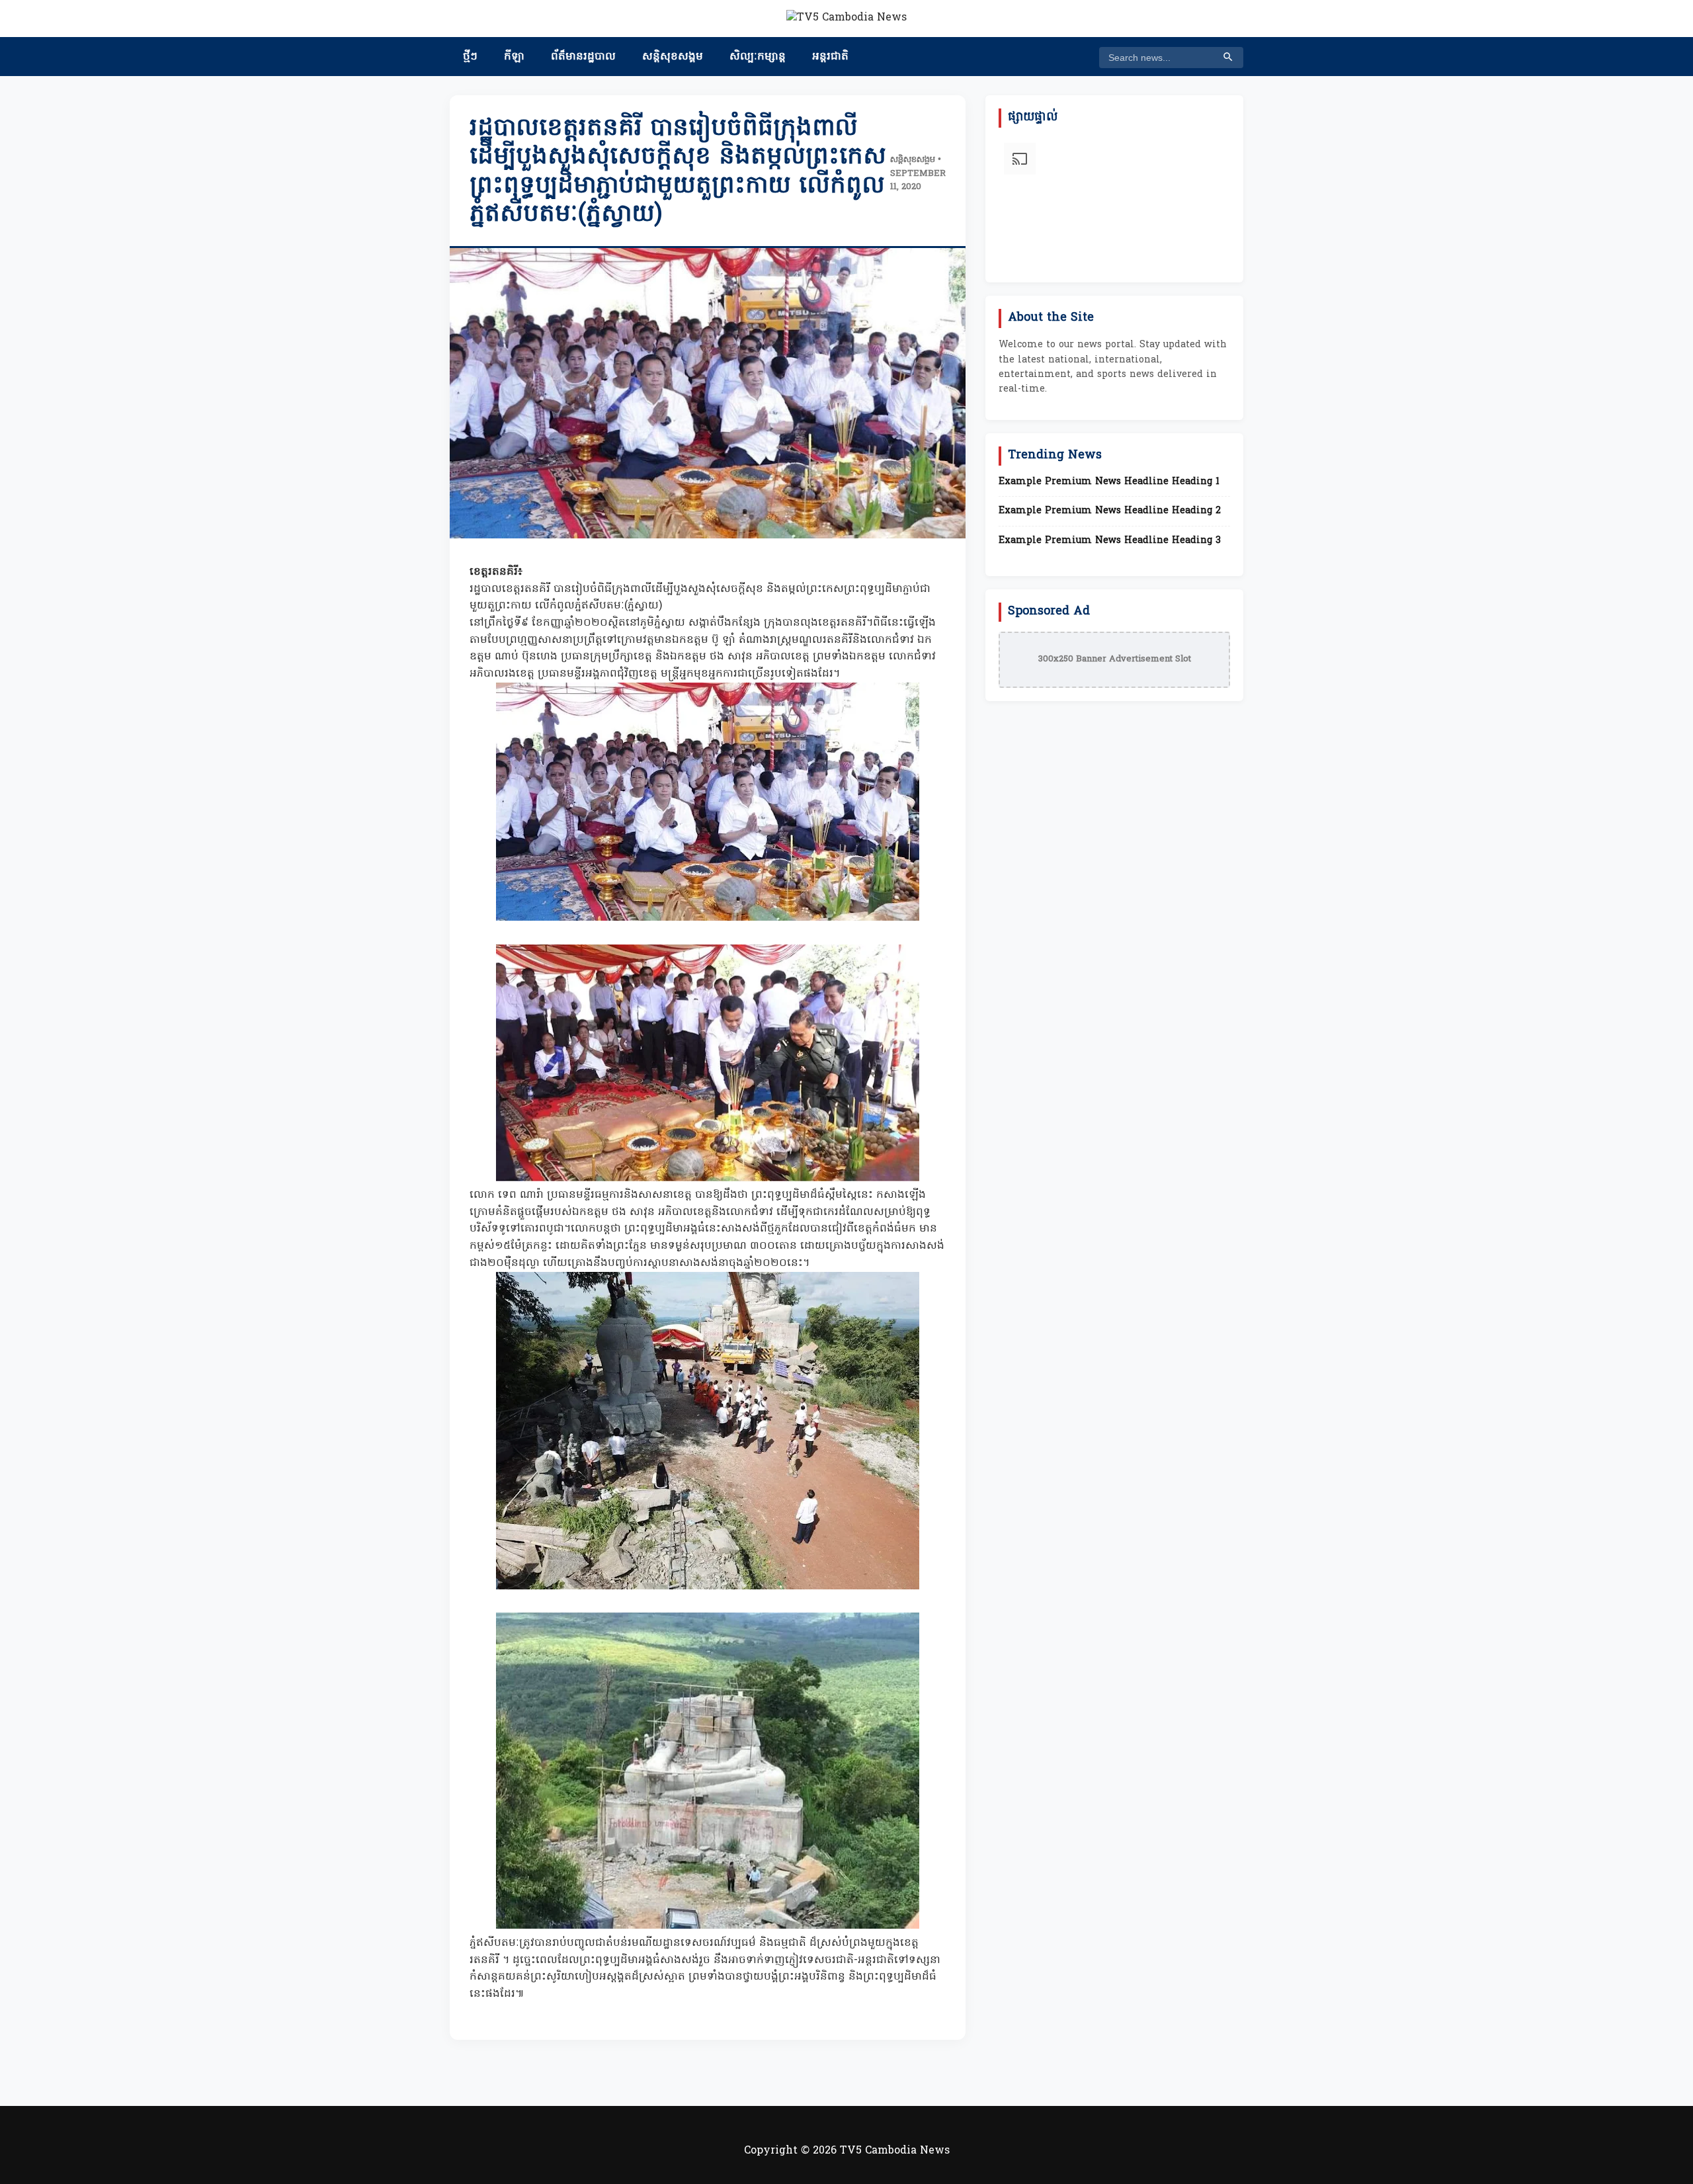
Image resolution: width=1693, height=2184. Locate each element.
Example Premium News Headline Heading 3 (1110, 541)
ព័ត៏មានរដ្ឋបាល (583, 57)
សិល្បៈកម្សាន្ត (758, 57)
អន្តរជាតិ (830, 57)
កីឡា (514, 57)
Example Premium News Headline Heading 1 (1109, 482)
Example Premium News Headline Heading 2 (1110, 511)
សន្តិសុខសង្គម (673, 57)
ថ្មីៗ (470, 57)
